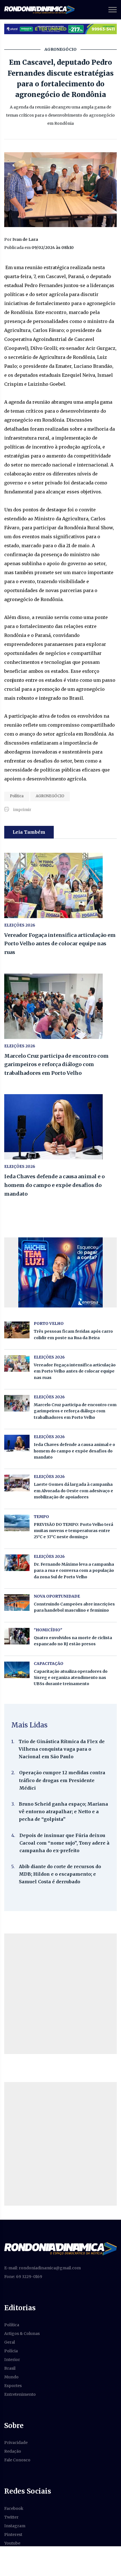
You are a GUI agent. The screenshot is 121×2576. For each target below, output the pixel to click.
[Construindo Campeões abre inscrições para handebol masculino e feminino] (17, 1603)
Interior (12, 2360)
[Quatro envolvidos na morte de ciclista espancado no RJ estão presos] (17, 1636)
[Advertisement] (60, 1994)
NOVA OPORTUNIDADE (57, 1596)
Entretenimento (20, 2394)
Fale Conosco (17, 2460)
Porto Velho (49, 1323)
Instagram (15, 2526)
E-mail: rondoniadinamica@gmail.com (42, 2268)
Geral (10, 2342)
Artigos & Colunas (22, 2334)
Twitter (11, 2517)
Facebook (14, 2508)
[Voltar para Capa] (60, 2248)
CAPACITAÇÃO (49, 1664)
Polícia (11, 2351)
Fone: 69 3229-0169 (23, 2277)
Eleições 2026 (20, 925)
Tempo (41, 1517)
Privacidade (16, 2443)
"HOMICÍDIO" (48, 1630)
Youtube (12, 2543)
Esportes (13, 2386)
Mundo (11, 2377)
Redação (13, 2451)
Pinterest (13, 2535)
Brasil (10, 2368)
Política (17, 796)
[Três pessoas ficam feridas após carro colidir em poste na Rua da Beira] (17, 1330)
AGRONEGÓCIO (50, 796)
